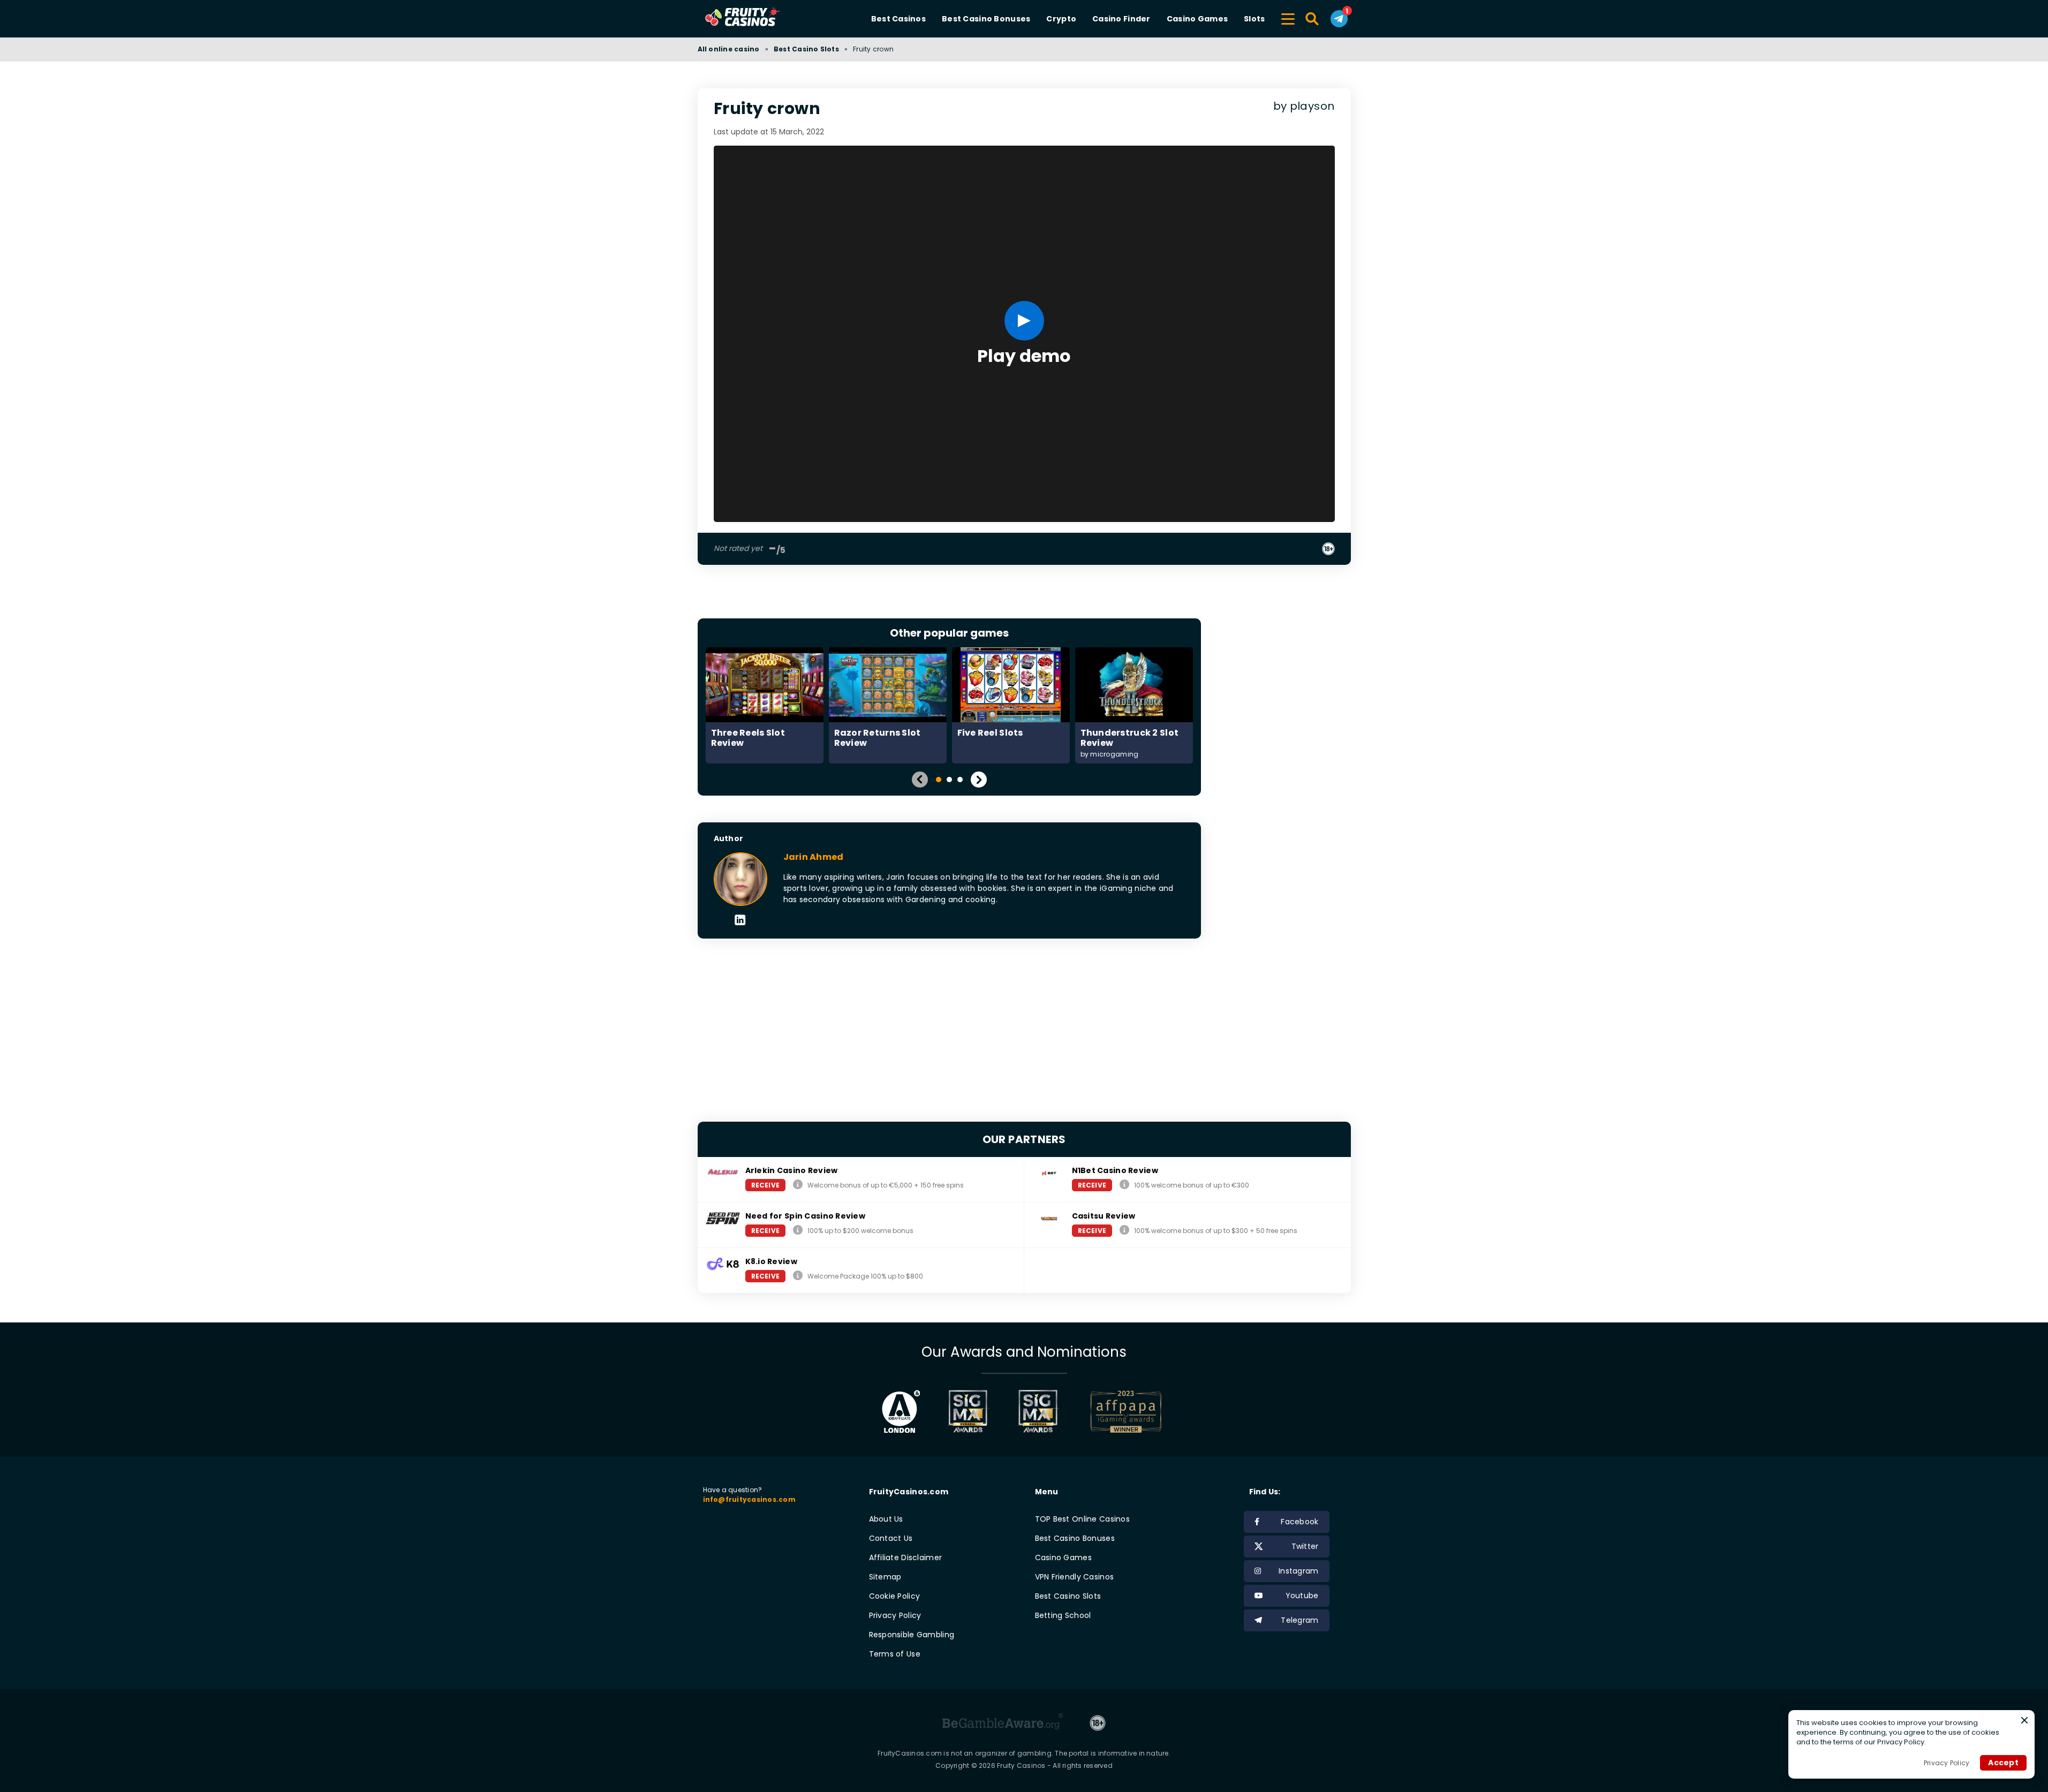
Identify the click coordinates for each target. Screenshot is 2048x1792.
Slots (1254, 19)
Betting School (1063, 1615)
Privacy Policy (895, 1615)
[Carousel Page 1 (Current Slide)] (939, 780)
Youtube (1302, 1596)
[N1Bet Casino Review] (1124, 1185)
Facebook (1299, 1522)
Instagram (1299, 1571)
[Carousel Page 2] (949, 780)
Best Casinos (898, 19)
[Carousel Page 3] (960, 780)
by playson (1304, 106)
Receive (766, 1185)
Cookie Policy (895, 1596)
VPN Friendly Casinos (1075, 1577)
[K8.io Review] (798, 1276)
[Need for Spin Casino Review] (798, 1230)
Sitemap (885, 1577)
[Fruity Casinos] (759, 19)
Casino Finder (1121, 19)
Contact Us (891, 1538)
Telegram (1299, 1620)
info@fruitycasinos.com (749, 1499)
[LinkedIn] (740, 921)
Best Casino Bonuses (986, 19)
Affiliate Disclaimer (906, 1557)
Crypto (1061, 19)
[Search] (1313, 19)
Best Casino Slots (806, 49)
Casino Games (1197, 19)
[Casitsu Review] (1124, 1230)
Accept (2003, 1763)
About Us (886, 1519)
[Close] (2024, 1720)
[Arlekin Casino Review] (798, 1185)
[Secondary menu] (1288, 17)
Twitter (1305, 1546)
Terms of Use (895, 1654)
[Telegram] (1339, 19)
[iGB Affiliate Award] (901, 1411)
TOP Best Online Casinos (1082, 1519)
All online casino (729, 49)
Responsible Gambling (912, 1635)
